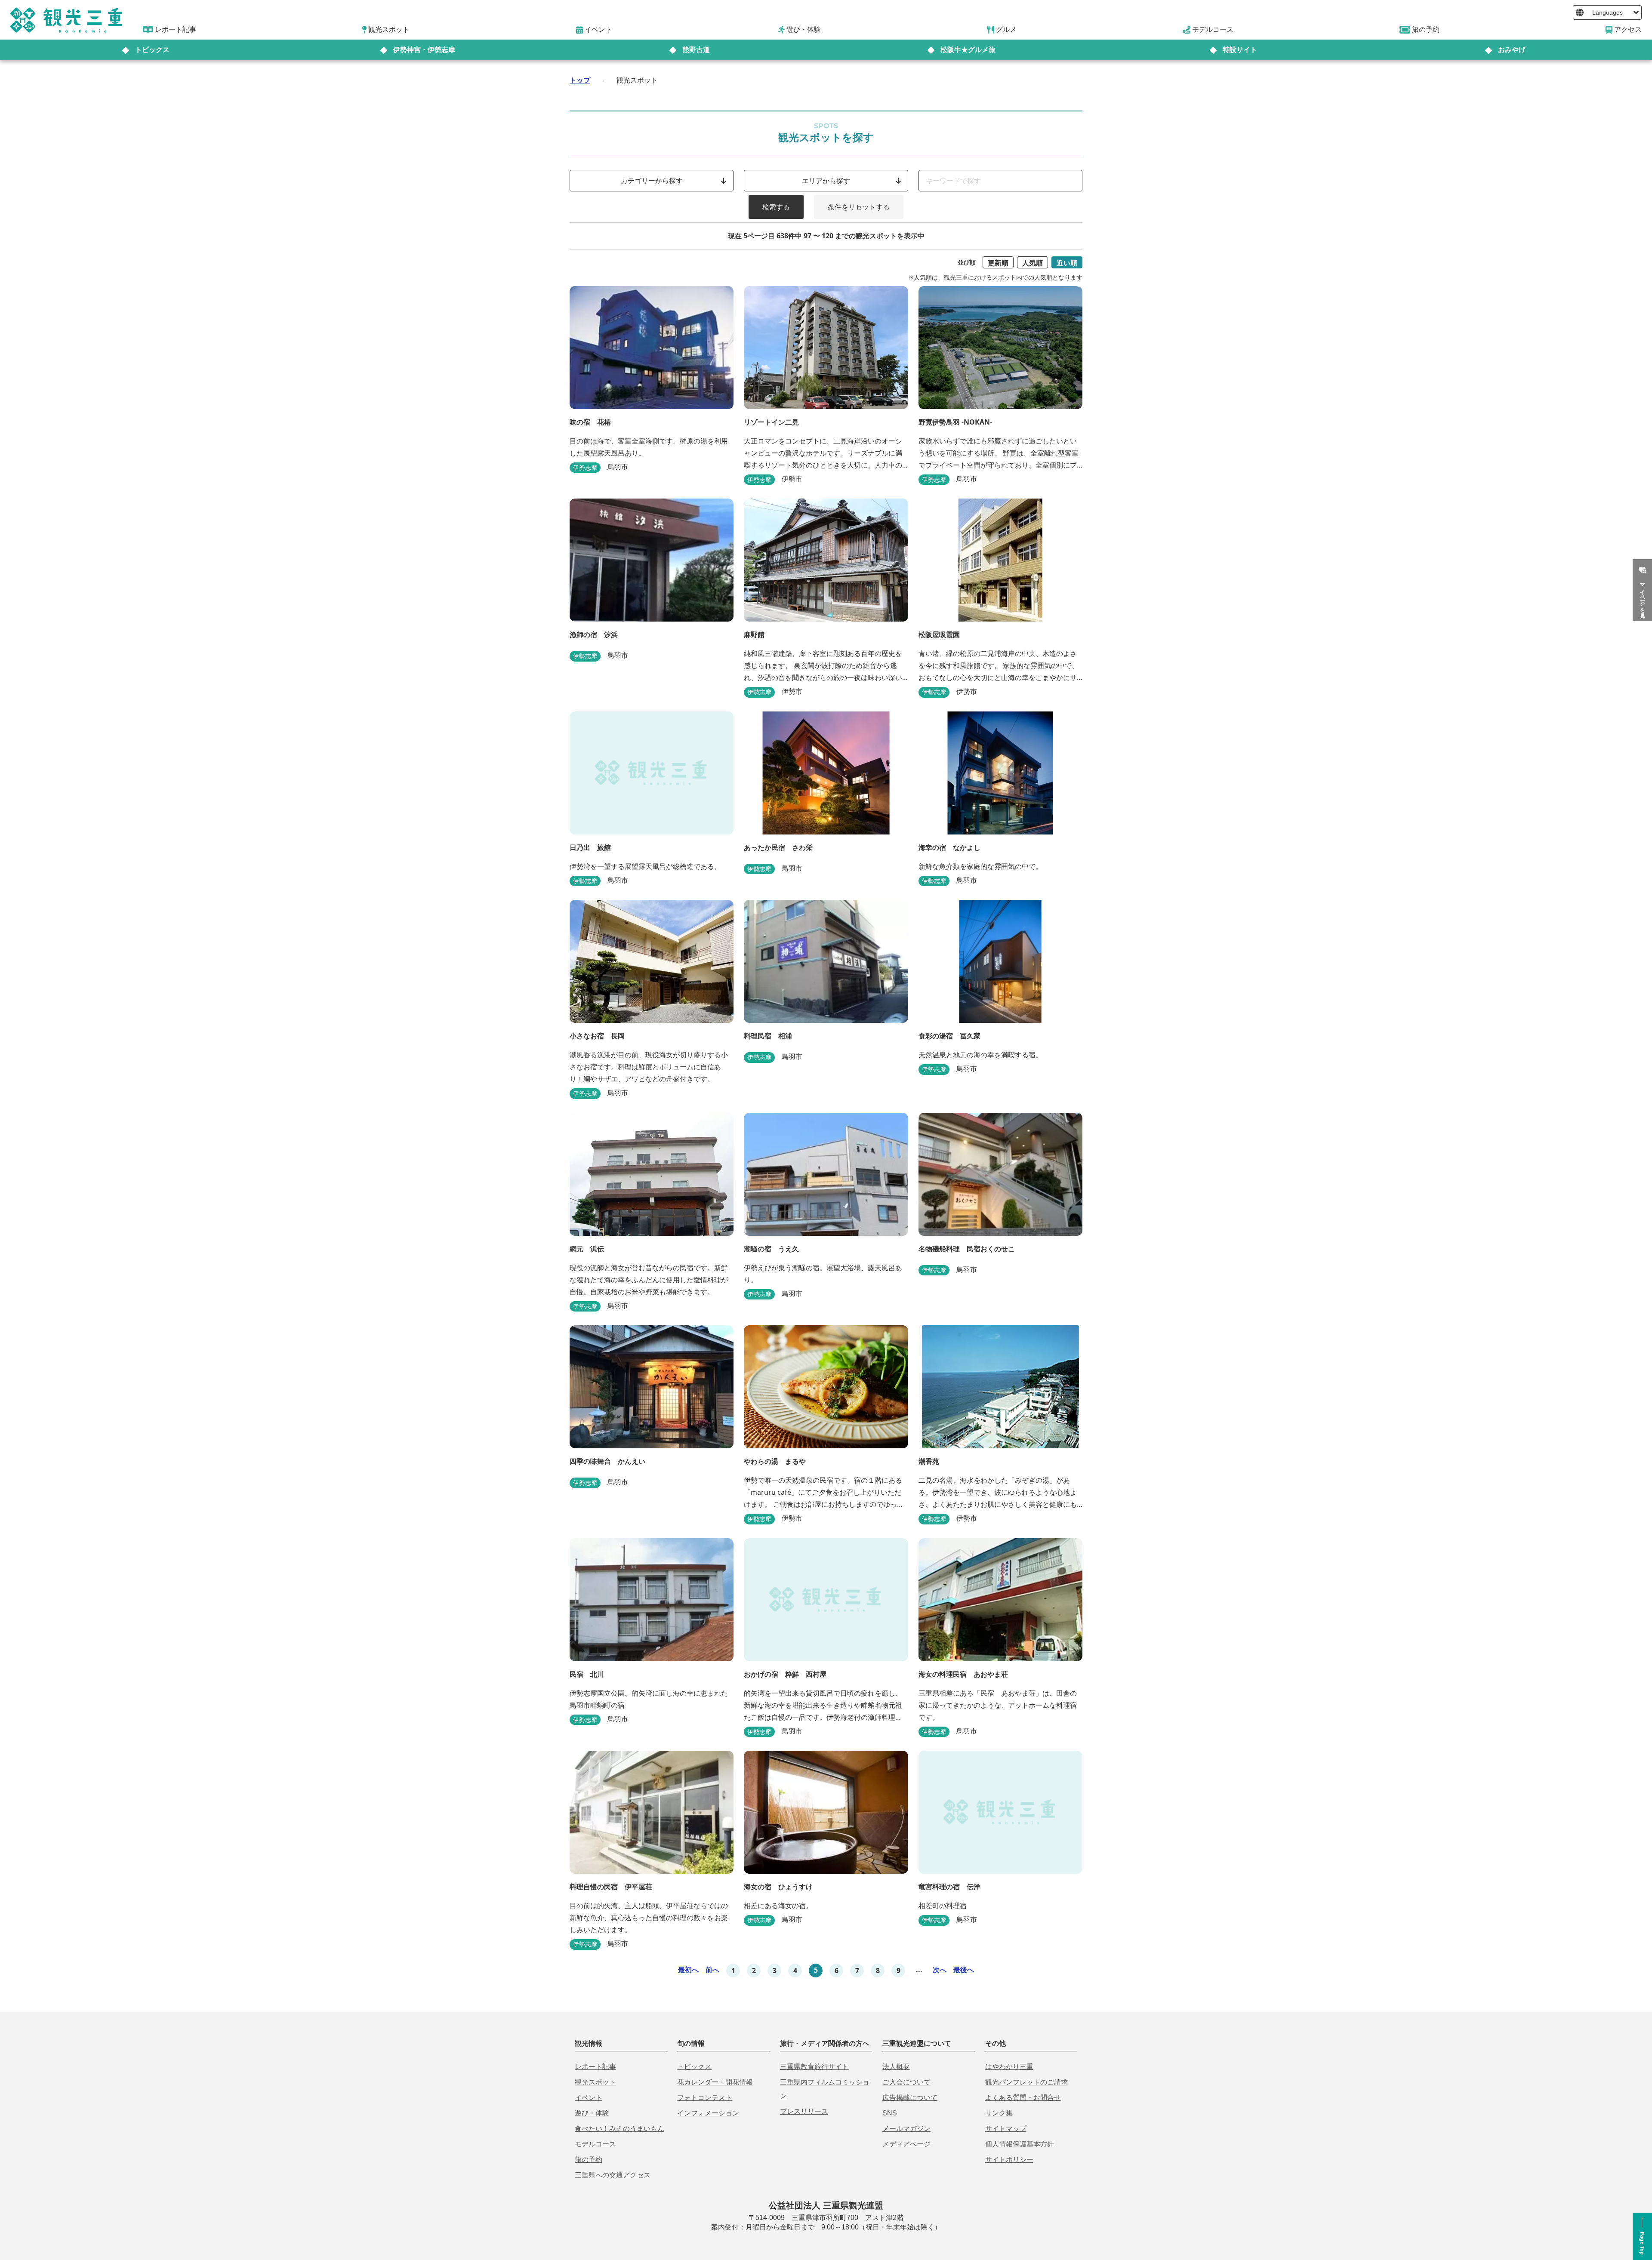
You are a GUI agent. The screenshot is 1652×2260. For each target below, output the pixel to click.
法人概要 (896, 2067)
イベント (589, 2098)
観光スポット (595, 2082)
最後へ (964, 1970)
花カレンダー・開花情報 (715, 2082)
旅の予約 (589, 2160)
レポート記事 (595, 2067)
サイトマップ (1006, 2129)
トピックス (152, 50)
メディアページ (906, 2144)
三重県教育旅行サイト (814, 2067)
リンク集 (999, 2113)
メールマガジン (906, 2129)
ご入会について (906, 2082)
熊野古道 (696, 50)
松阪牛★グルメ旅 (968, 50)
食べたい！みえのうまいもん (619, 2129)
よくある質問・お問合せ (1023, 2098)
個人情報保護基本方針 (1020, 2144)
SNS (890, 2113)
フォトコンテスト (705, 2098)
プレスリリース (804, 2111)
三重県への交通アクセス (613, 2175)
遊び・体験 (592, 2113)
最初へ (688, 1970)
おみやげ (1512, 50)
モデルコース (595, 2144)
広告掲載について (910, 2098)
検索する (776, 207)
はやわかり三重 (1009, 2067)
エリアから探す (826, 181)
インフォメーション (708, 2113)
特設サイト (1240, 50)
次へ (940, 1970)
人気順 (1032, 263)
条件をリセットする (859, 207)
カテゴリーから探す (652, 181)
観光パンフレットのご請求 (1026, 2082)
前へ (712, 1970)
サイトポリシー (1009, 2160)
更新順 (998, 263)
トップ (580, 80)
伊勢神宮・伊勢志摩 (424, 50)
